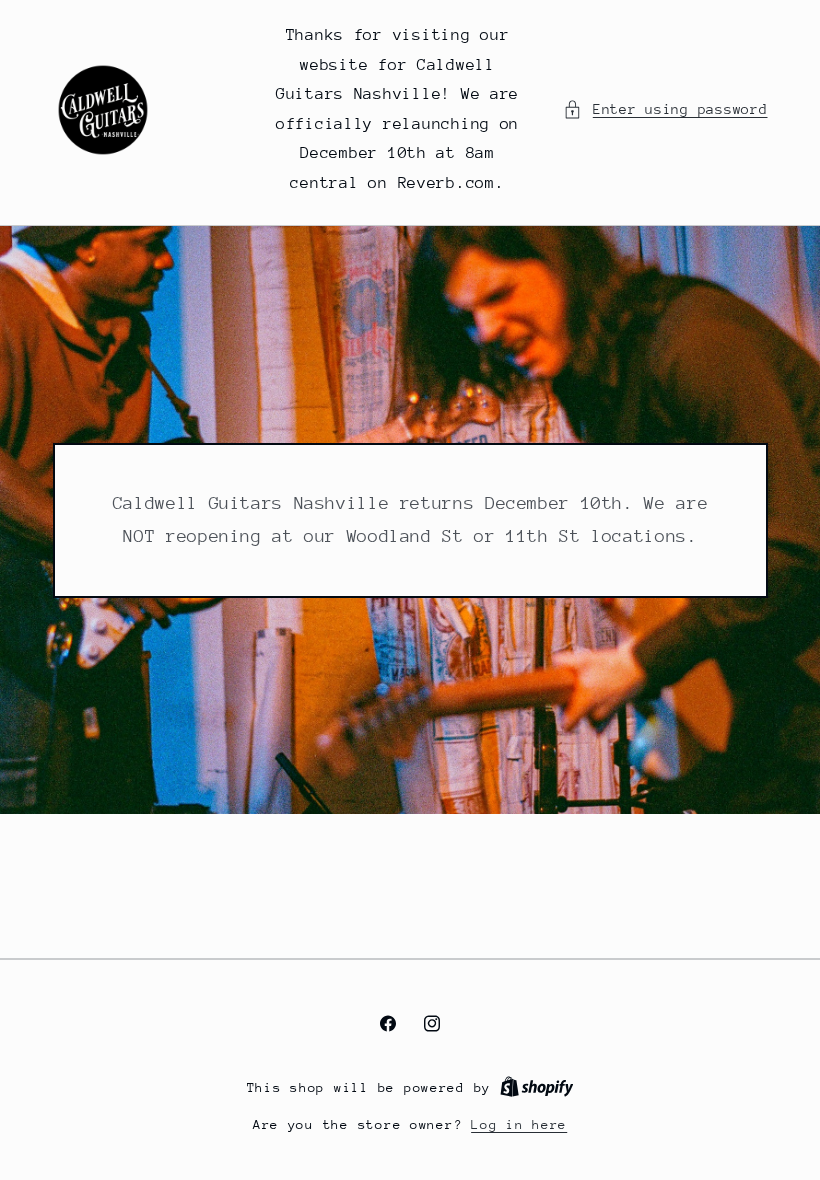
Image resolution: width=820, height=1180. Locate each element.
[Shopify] (537, 1087)
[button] (665, 110)
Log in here (519, 1124)
